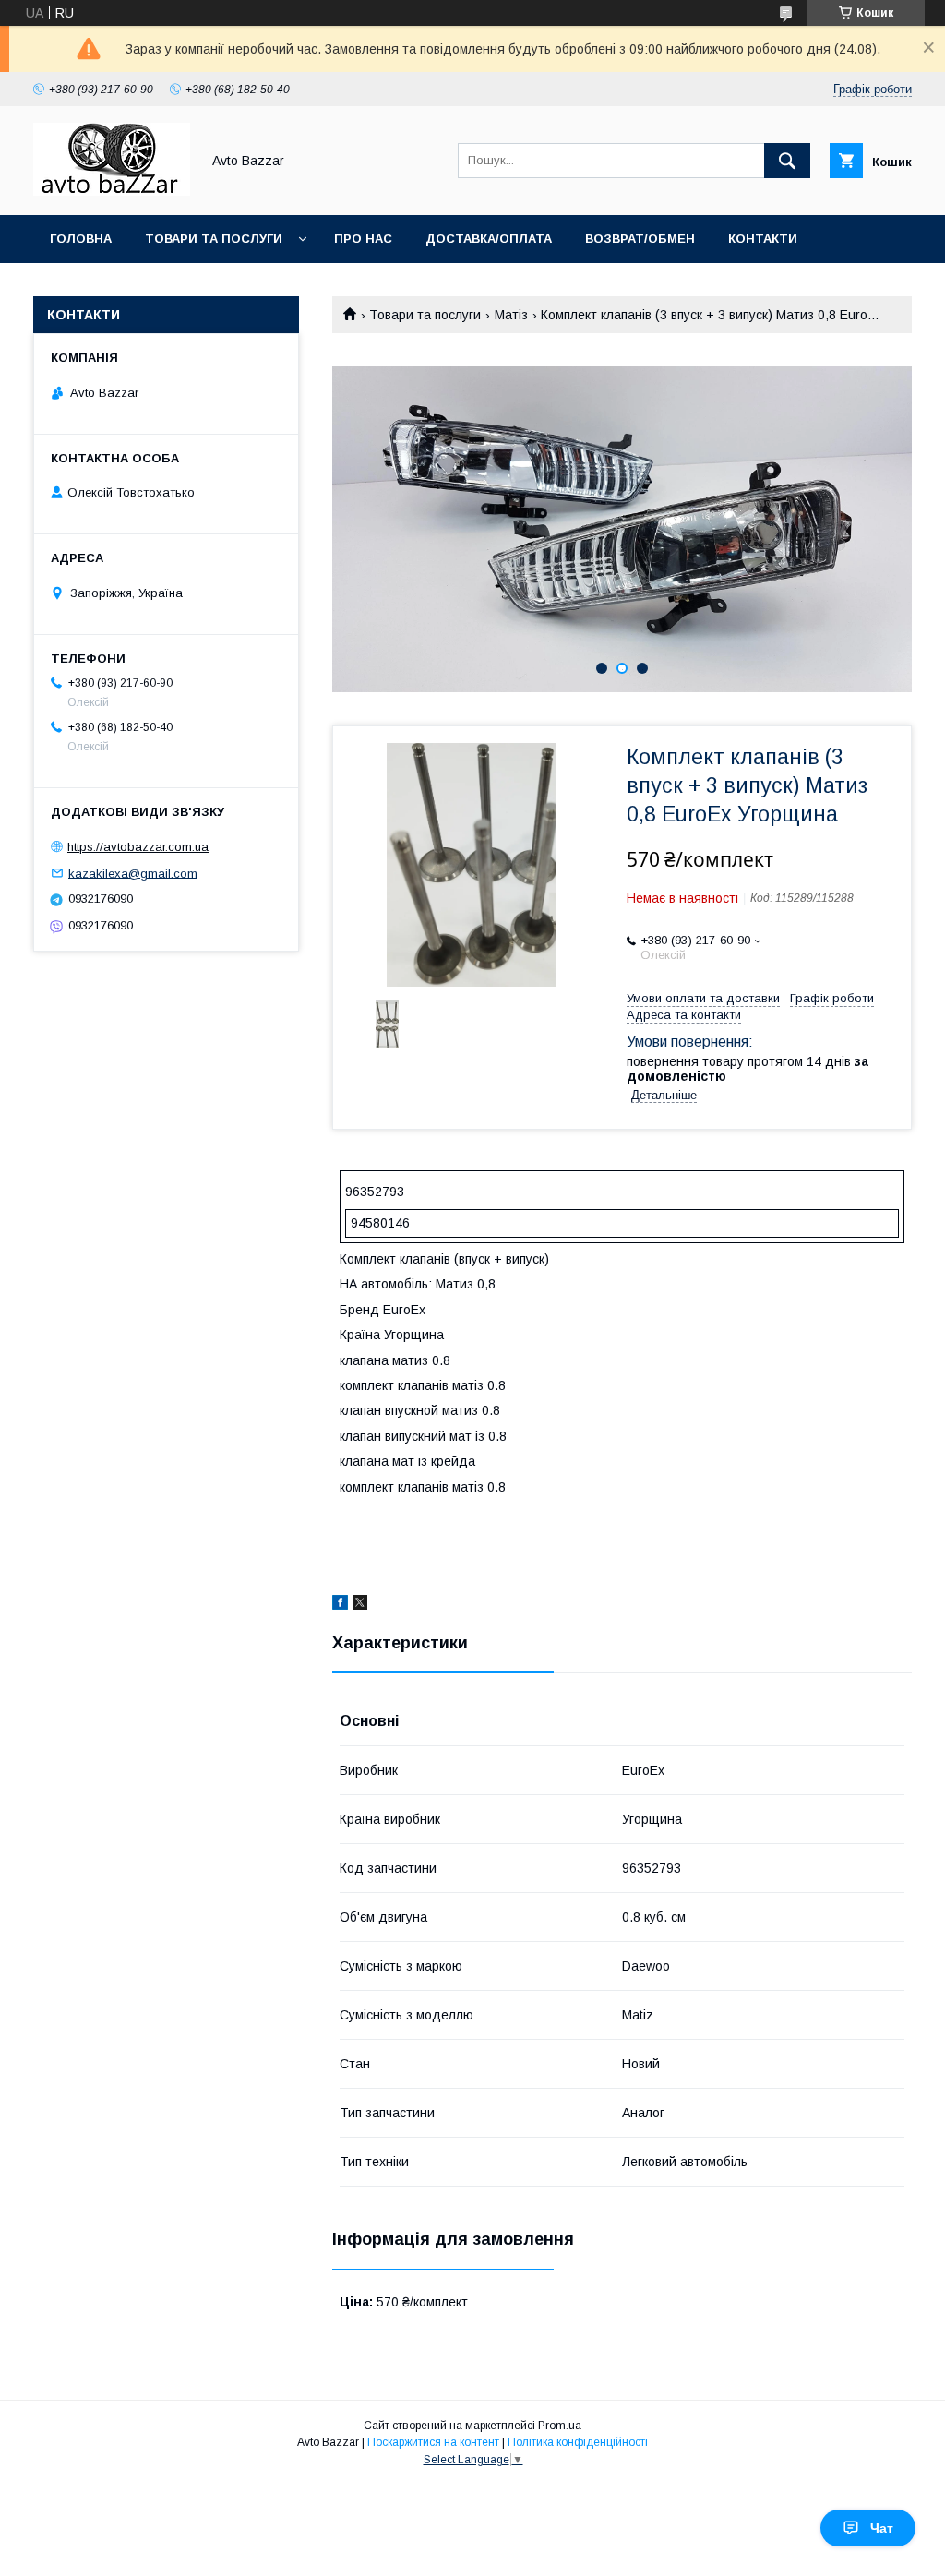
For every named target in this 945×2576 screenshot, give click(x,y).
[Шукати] (787, 161)
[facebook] (340, 1605)
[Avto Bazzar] (112, 191)
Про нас (363, 239)
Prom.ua (560, 2426)
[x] (360, 1605)
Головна (81, 239)
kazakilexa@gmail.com (133, 873)
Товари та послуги (214, 239)
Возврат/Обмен (640, 239)
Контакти (763, 239)
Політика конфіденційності (578, 2442)
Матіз (511, 315)
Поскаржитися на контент (433, 2442)
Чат (882, 2528)
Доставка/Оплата (489, 239)
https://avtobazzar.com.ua (138, 847)
